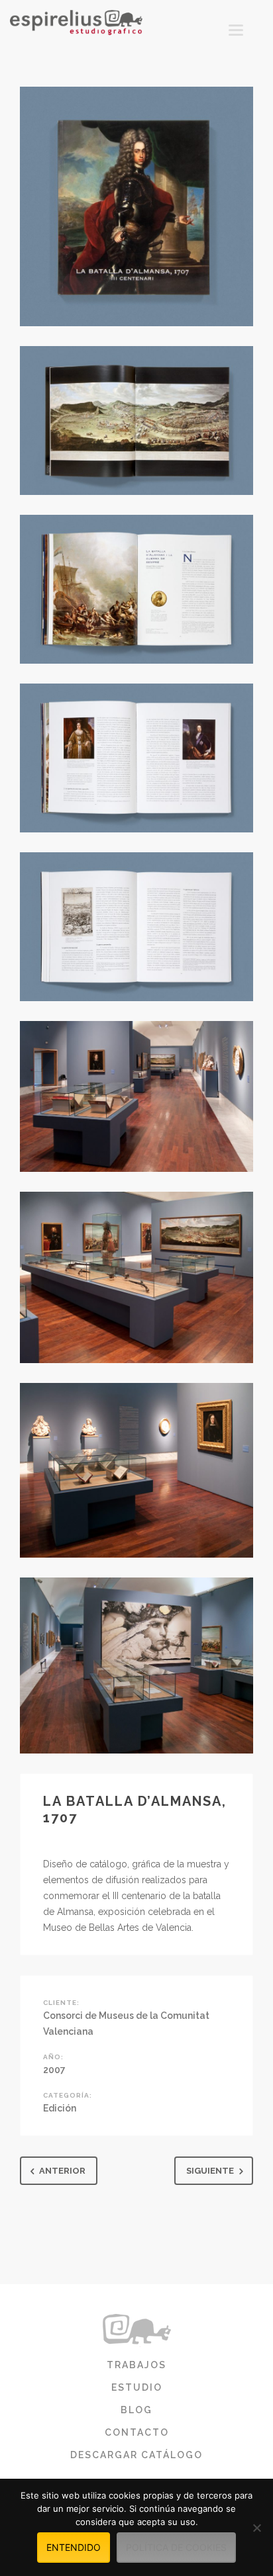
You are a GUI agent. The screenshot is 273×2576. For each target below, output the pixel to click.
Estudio (137, 2387)
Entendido (74, 2547)
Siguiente (210, 2171)
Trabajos (136, 2365)
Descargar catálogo (136, 2455)
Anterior (62, 2171)
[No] (256, 2528)
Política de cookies (176, 2547)
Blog (136, 2410)
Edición (60, 2108)
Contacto (137, 2432)
